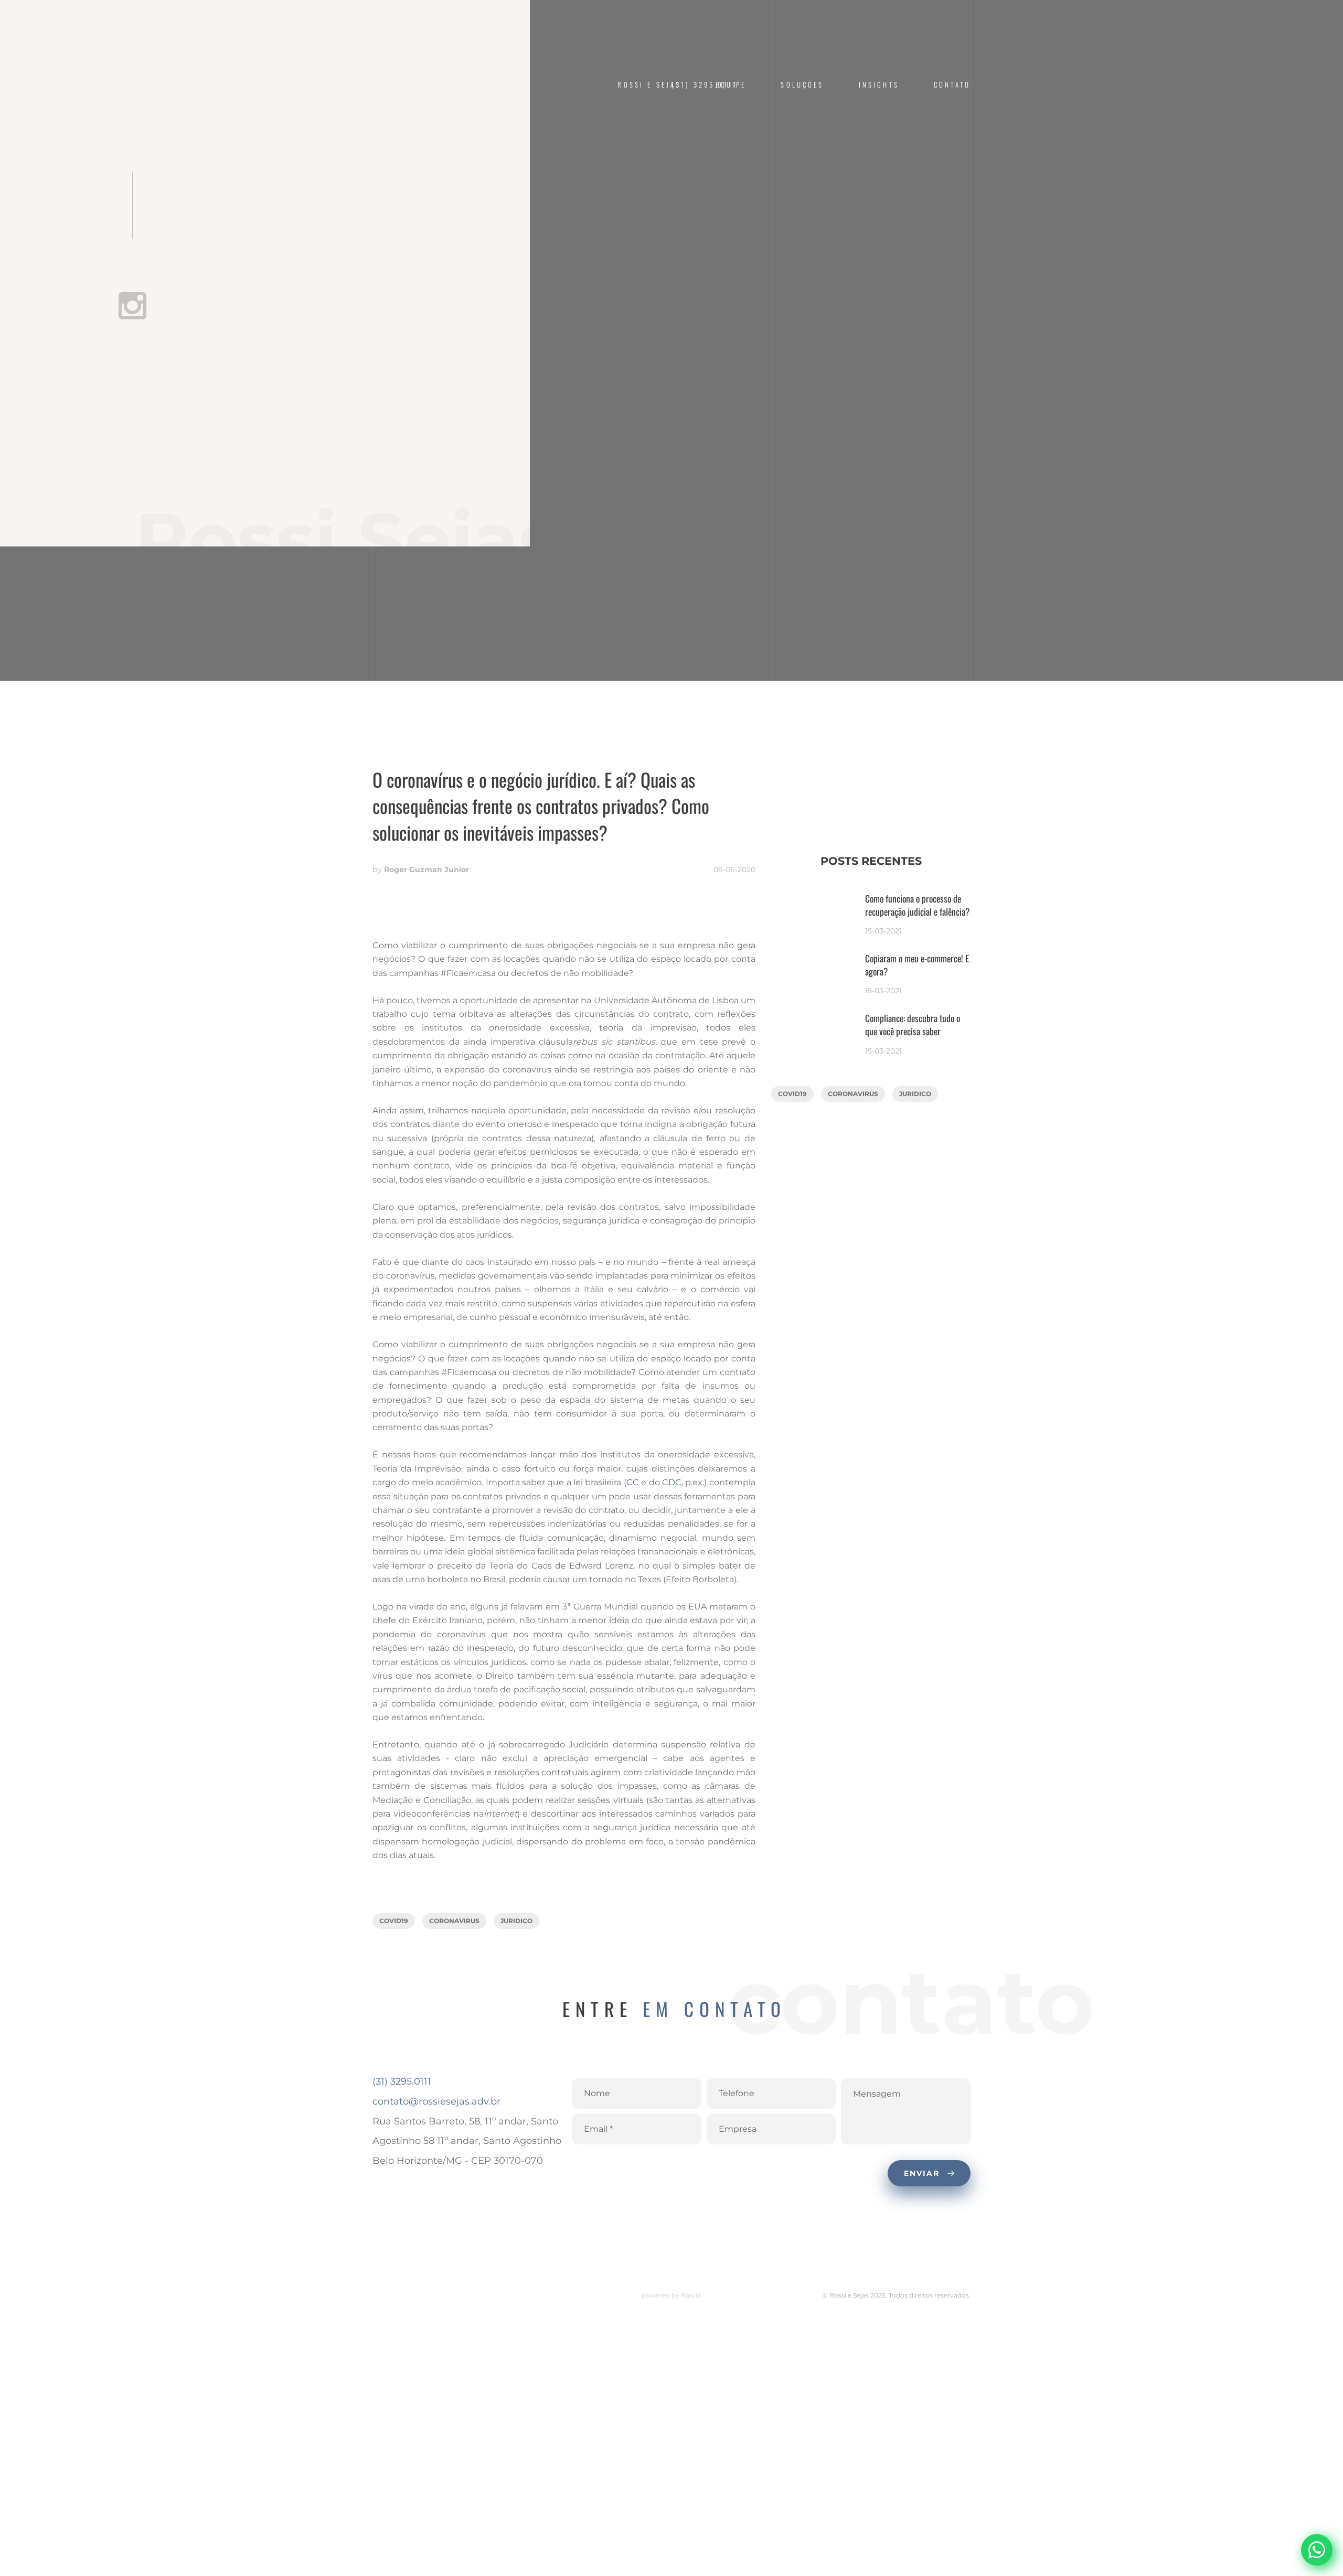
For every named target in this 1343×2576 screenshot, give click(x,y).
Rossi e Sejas (649, 85)
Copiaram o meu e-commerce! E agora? (917, 965)
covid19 (394, 1921)
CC (633, 1482)
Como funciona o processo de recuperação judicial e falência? (918, 905)
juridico (516, 1921)
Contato (952, 85)
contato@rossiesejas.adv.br (436, 2101)
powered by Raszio (671, 2295)
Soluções (802, 85)
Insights (879, 85)
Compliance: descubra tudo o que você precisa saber (913, 1025)
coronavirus (454, 1921)
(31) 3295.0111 (402, 2081)
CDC (672, 1482)
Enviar (924, 2173)
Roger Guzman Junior (427, 870)
